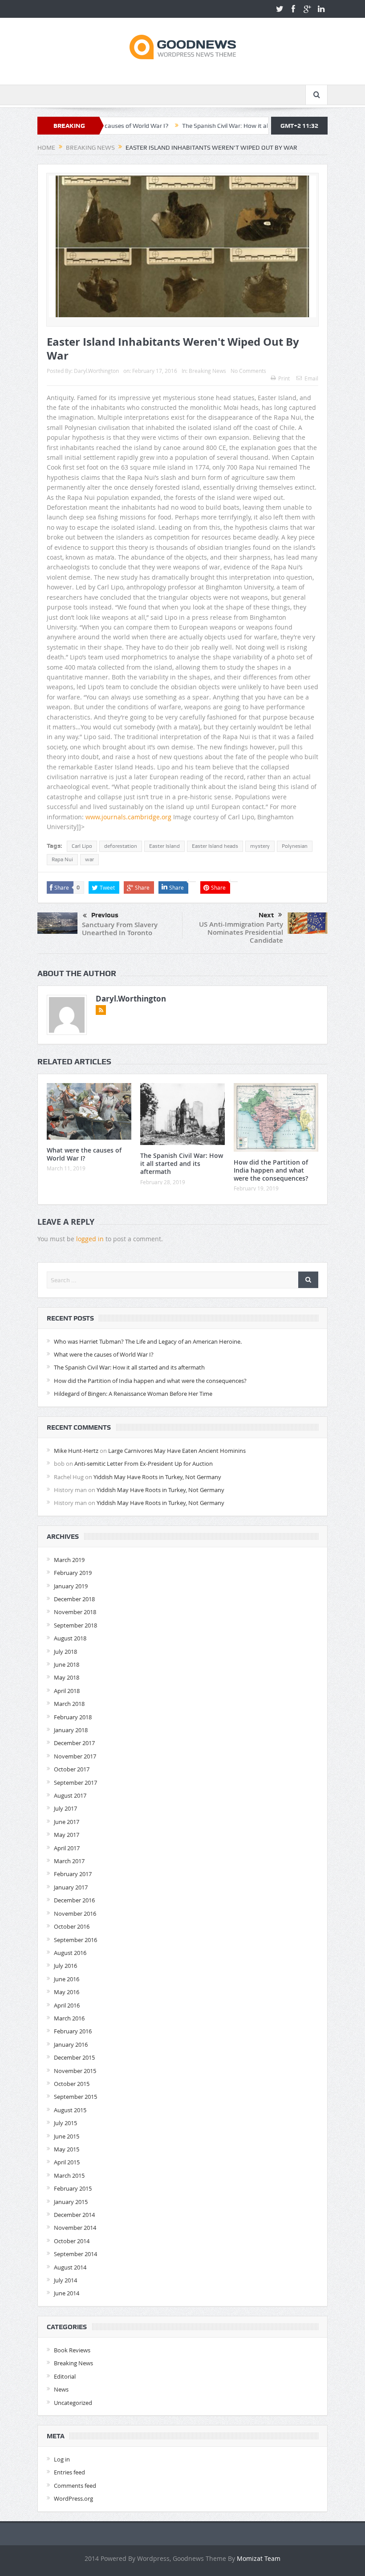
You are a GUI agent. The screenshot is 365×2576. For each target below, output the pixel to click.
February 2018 (73, 1717)
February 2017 (73, 1874)
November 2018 (75, 1612)
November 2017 (75, 1756)
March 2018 (69, 1704)
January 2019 (71, 1586)
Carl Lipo (82, 846)
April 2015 (67, 2162)
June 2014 (67, 2293)
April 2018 (67, 1691)
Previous (105, 915)
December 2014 (74, 2215)
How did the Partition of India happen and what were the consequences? (271, 1170)
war (89, 859)
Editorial (65, 2376)
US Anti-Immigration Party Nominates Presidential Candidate (241, 932)
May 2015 (67, 2149)
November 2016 (75, 1914)
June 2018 (67, 1664)
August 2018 (70, 1638)
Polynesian (295, 846)
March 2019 (69, 1560)
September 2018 (75, 1625)
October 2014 (72, 2241)
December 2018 (74, 1599)
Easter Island (164, 846)
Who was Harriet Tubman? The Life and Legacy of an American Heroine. (148, 1341)
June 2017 (67, 1822)
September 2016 (75, 1940)
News (61, 2389)
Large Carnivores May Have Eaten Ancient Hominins (177, 1451)
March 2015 (69, 2175)
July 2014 (65, 2280)
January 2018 (71, 1730)
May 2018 (67, 1677)
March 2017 (69, 1861)
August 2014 (70, 2267)
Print (284, 378)
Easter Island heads (215, 846)
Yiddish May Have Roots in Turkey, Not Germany (157, 1477)
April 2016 (67, 2005)
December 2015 (74, 2057)
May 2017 (67, 1835)
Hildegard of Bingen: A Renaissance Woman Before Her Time (133, 1394)
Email (311, 378)
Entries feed (69, 2472)
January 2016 (71, 2044)
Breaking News (207, 371)
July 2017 (65, 1808)
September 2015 (75, 2097)
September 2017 (75, 1783)
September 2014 (75, 2254)
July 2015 (65, 2123)
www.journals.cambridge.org (128, 817)
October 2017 (72, 1769)
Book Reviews (72, 2350)
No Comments (248, 371)
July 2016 (65, 1966)
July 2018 (65, 1652)
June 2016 (67, 1979)
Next (266, 915)
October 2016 (72, 1926)
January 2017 (71, 1887)
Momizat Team (259, 2558)
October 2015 (72, 2084)
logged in (90, 1239)
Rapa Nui (62, 859)
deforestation (121, 846)
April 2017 (67, 1848)
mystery (260, 846)
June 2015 (67, 2136)
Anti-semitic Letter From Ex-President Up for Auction (144, 1464)
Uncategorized (73, 2403)
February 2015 (73, 2188)
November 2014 (75, 2228)
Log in (62, 2459)
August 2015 (70, 2110)
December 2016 (74, 1900)
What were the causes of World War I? (84, 1154)
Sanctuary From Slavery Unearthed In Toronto (120, 929)
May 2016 (67, 1992)
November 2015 (75, 2071)
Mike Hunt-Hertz (76, 1451)
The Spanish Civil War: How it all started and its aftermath (206, 126)
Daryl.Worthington (96, 371)
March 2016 (69, 2018)
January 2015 (71, 2202)
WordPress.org (73, 2498)
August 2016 (70, 1953)
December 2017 (74, 1743)
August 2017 (70, 1795)
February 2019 (73, 1573)
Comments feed (75, 2486)
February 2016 (73, 2031)
